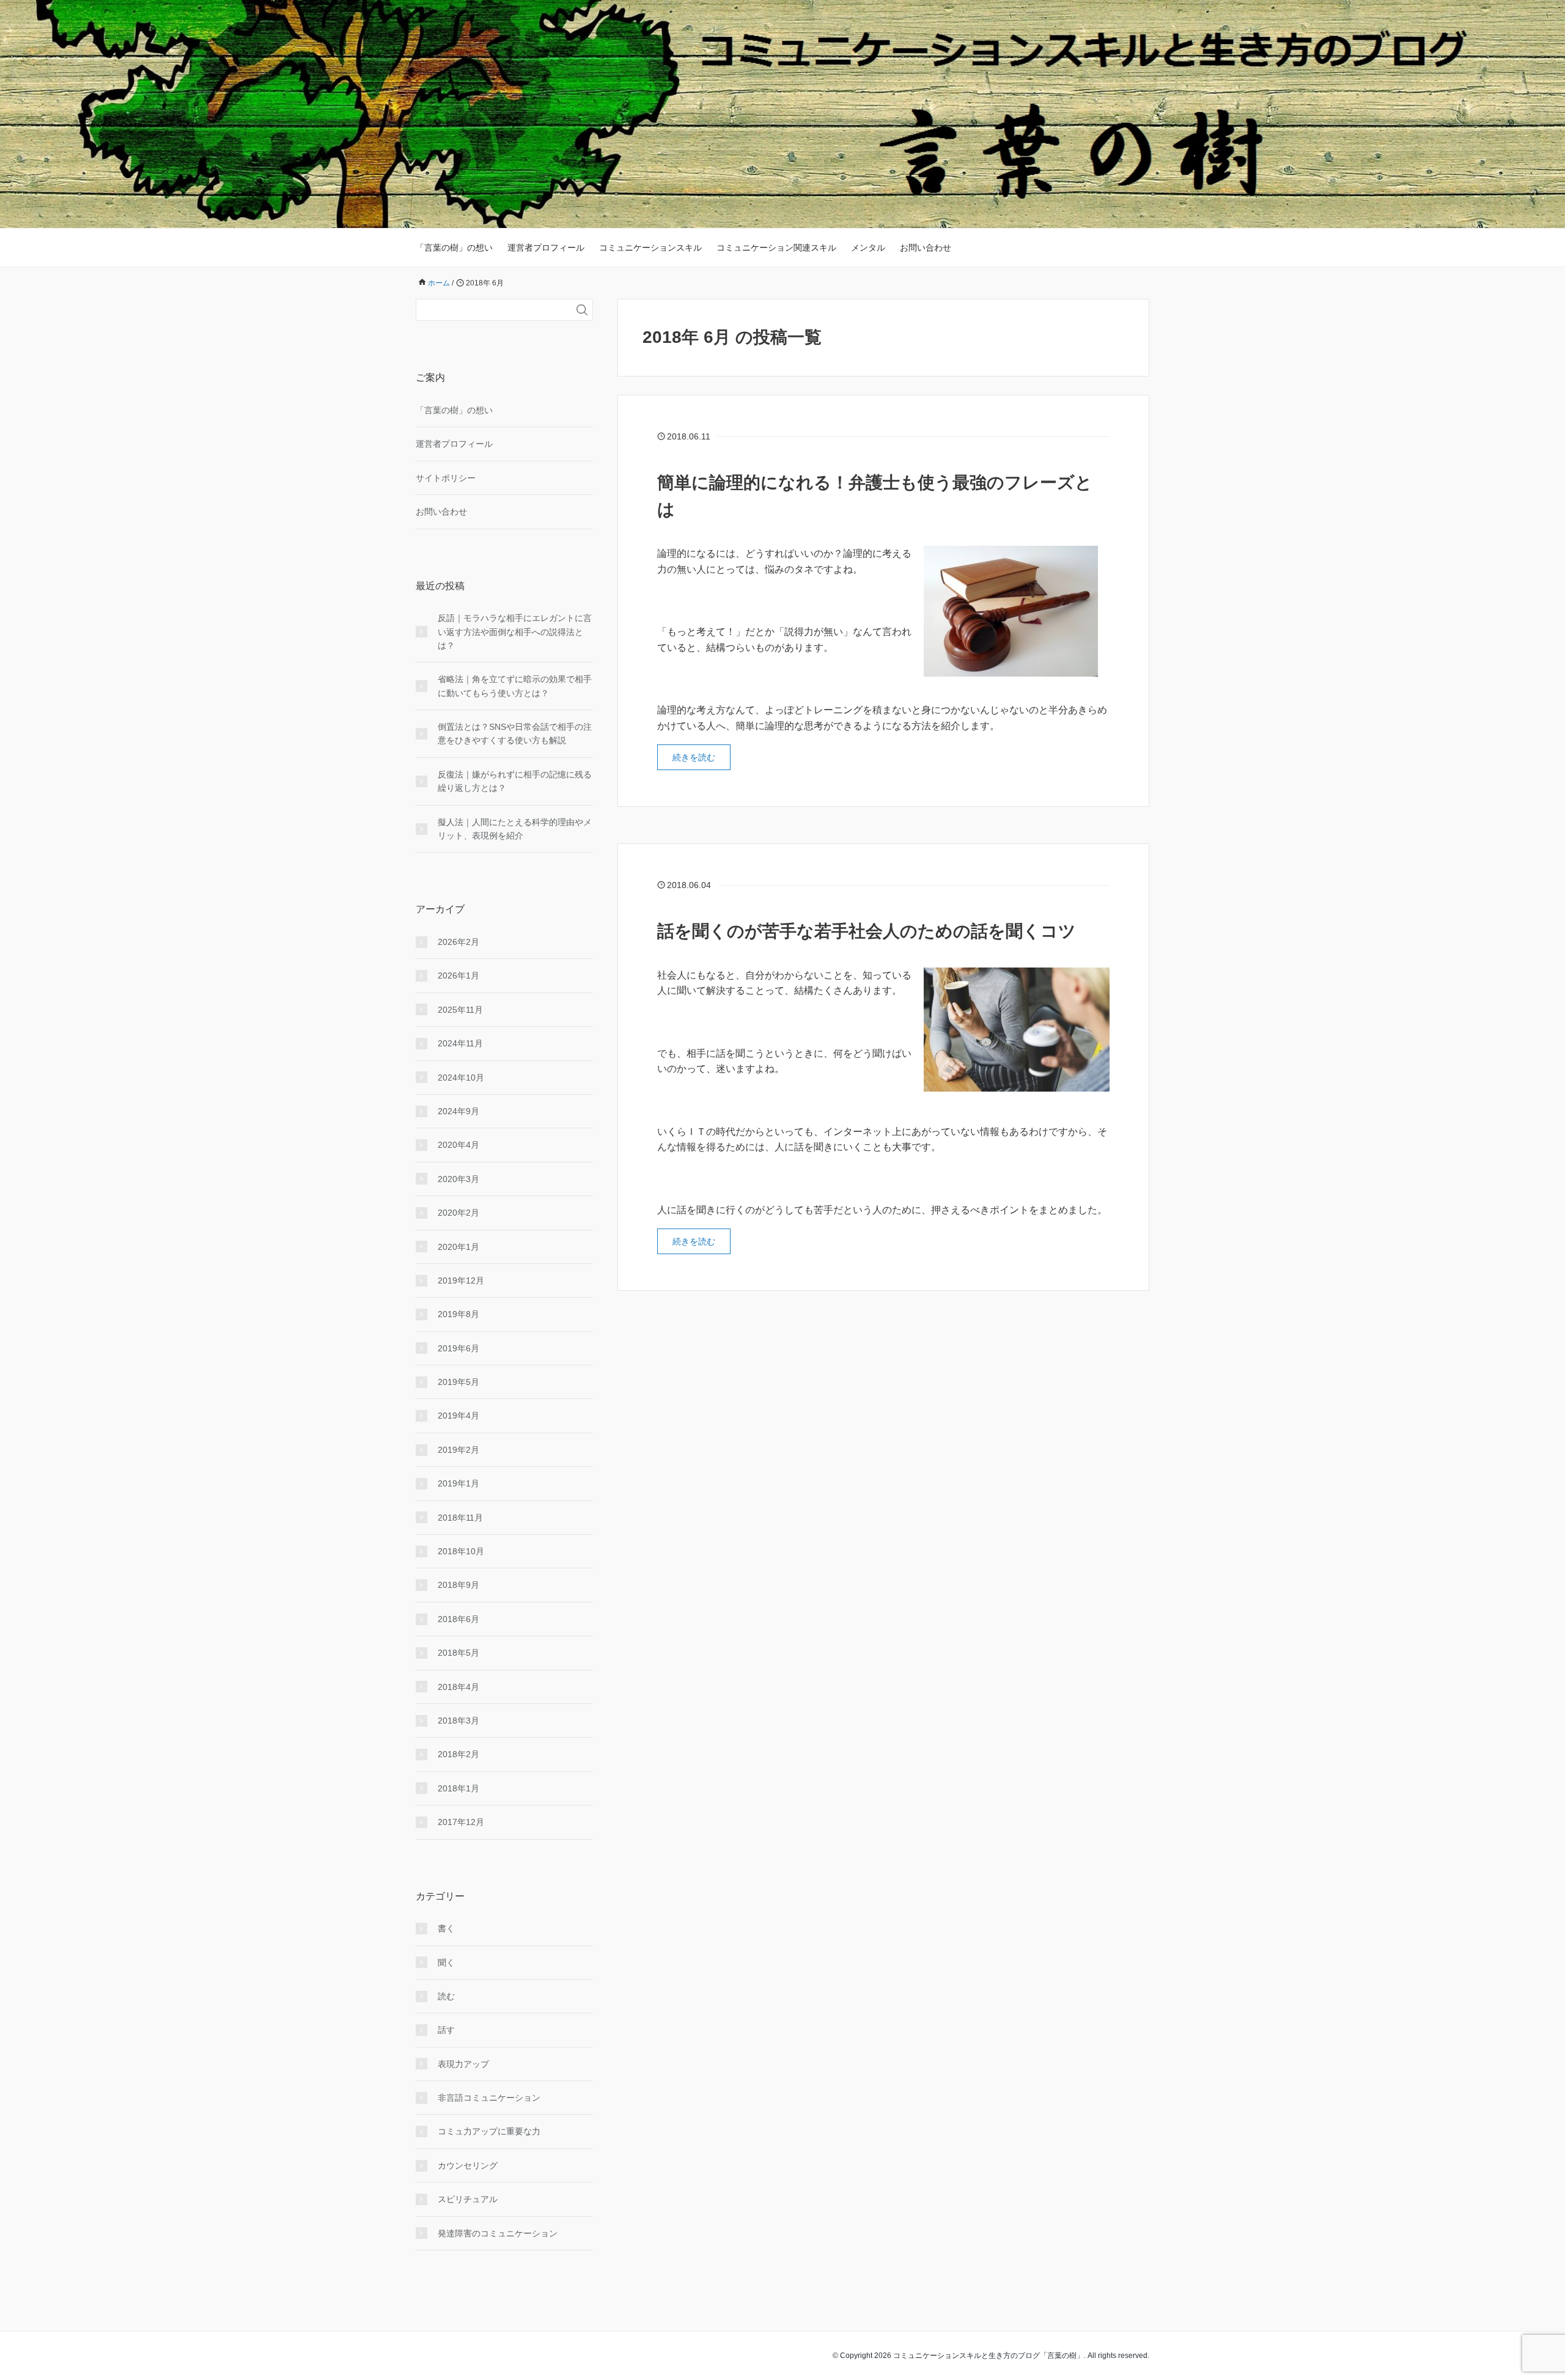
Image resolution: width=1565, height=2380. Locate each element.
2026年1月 (458, 975)
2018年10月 (461, 1551)
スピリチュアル (468, 2199)
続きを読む (694, 757)
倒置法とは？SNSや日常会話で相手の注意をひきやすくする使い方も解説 (515, 733)
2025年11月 (460, 1010)
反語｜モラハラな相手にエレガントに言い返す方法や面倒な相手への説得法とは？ (515, 632)
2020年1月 (458, 1247)
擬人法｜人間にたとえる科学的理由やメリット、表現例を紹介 (515, 829)
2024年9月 (458, 1111)
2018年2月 (458, 1754)
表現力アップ (463, 2064)
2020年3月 (458, 1179)
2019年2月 (458, 1450)
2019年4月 (458, 1416)
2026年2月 (458, 942)
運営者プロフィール (546, 248)
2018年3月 (458, 1721)
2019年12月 (461, 1280)
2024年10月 (461, 1078)
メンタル (868, 248)
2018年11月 (460, 1518)
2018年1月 (458, 1788)
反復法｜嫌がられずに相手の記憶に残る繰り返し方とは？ (515, 781)
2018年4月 (458, 1687)
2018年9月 (458, 1585)
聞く (446, 1963)
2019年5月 (458, 1382)
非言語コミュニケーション (489, 2098)
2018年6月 (458, 1619)
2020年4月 (458, 1145)
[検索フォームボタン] (582, 310)
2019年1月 (458, 1483)
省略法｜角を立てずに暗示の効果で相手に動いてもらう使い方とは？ (515, 686)
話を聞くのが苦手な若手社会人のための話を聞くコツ (867, 931)
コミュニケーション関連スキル (776, 248)
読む (446, 1996)
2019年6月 (458, 1348)
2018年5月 (458, 1653)
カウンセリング (468, 2165)
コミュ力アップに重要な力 (489, 2131)
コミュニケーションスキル (650, 248)
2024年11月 (460, 1043)
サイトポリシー (446, 478)
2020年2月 (458, 1213)
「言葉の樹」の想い (454, 248)
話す (446, 2030)
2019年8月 (458, 1314)
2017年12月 (461, 1822)
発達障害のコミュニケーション (498, 2233)
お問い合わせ (926, 248)
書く (446, 1928)
